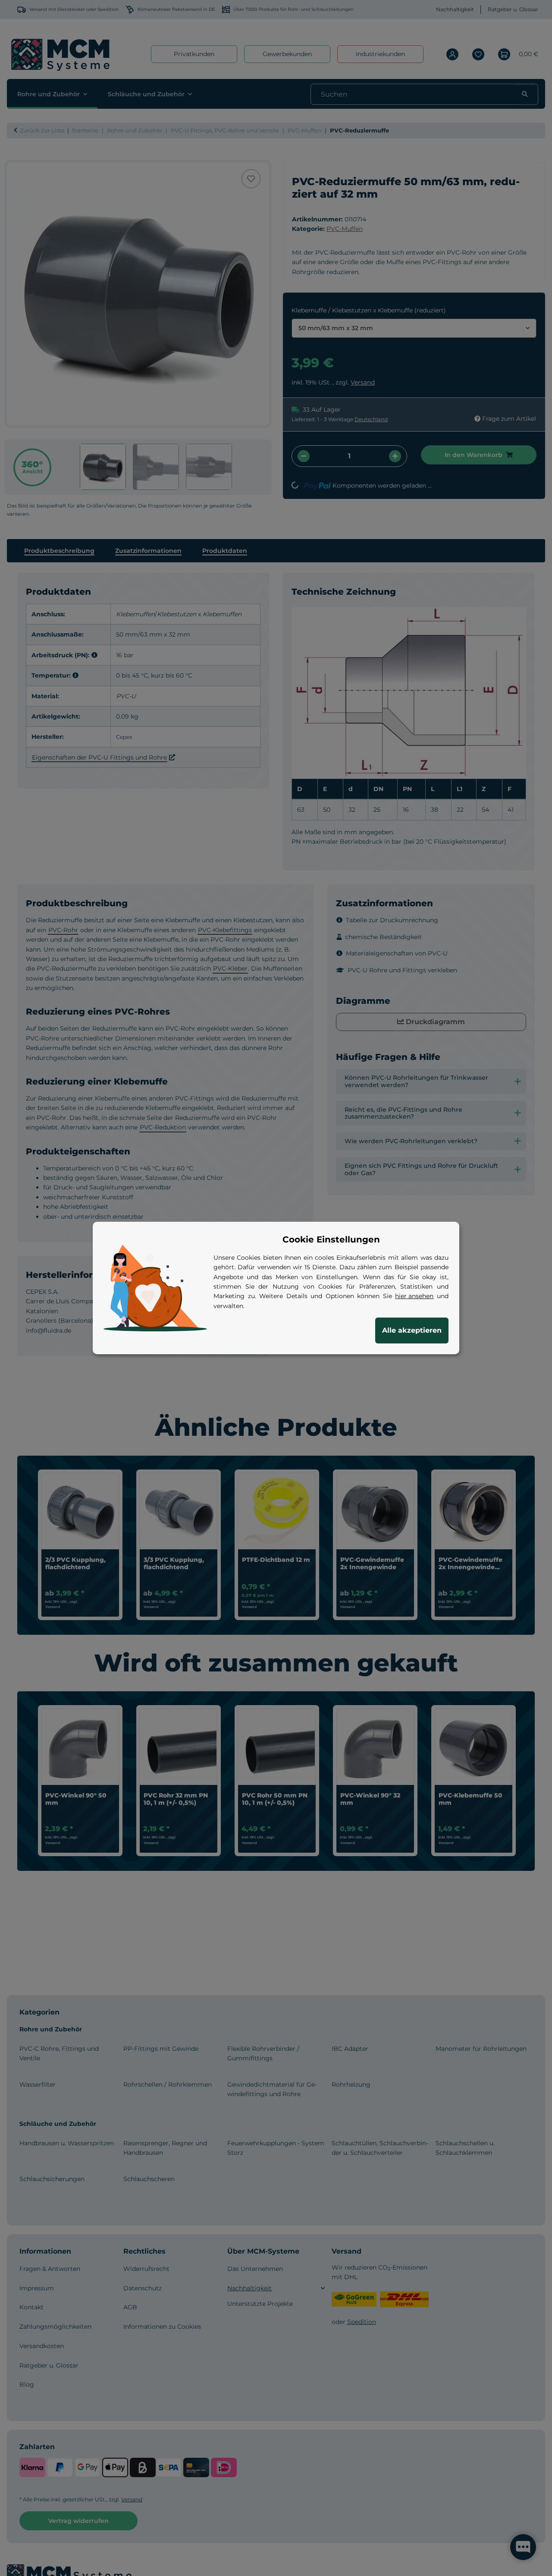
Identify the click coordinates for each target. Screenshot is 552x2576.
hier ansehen (414, 1296)
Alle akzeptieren (412, 1330)
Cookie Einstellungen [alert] (331, 1239)
